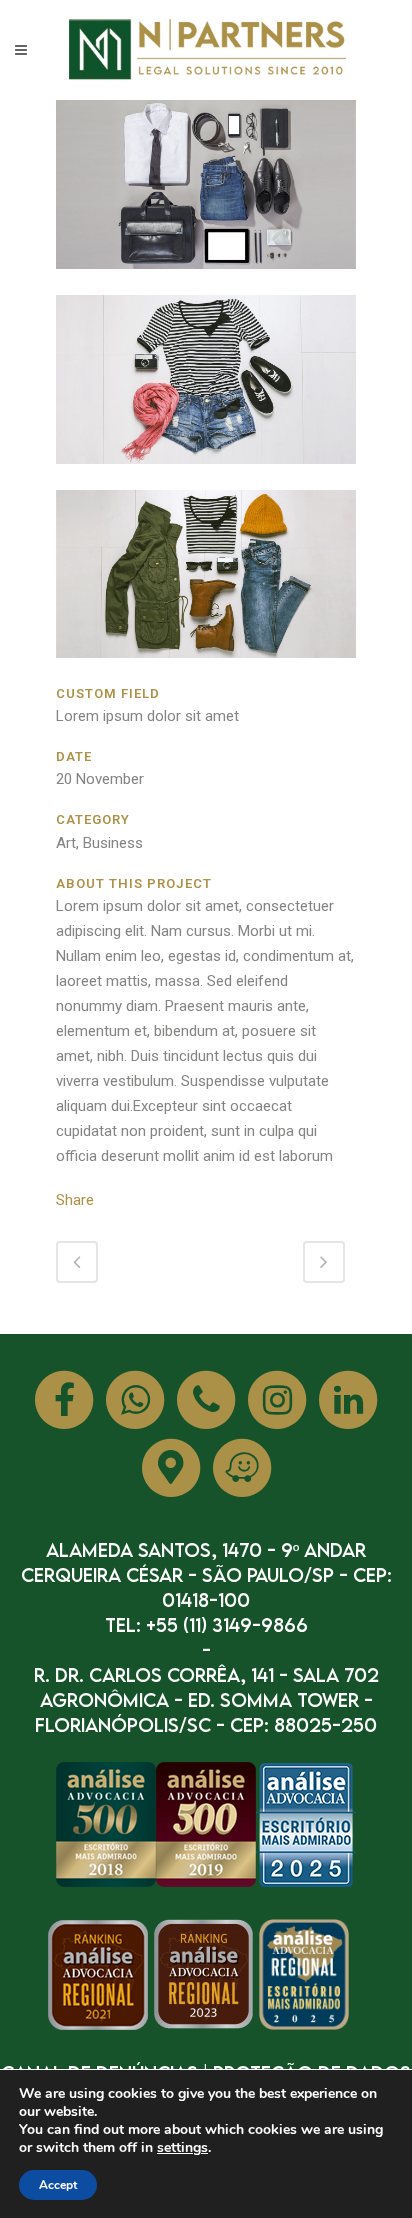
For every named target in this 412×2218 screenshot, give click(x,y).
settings (182, 2148)
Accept (58, 2185)
